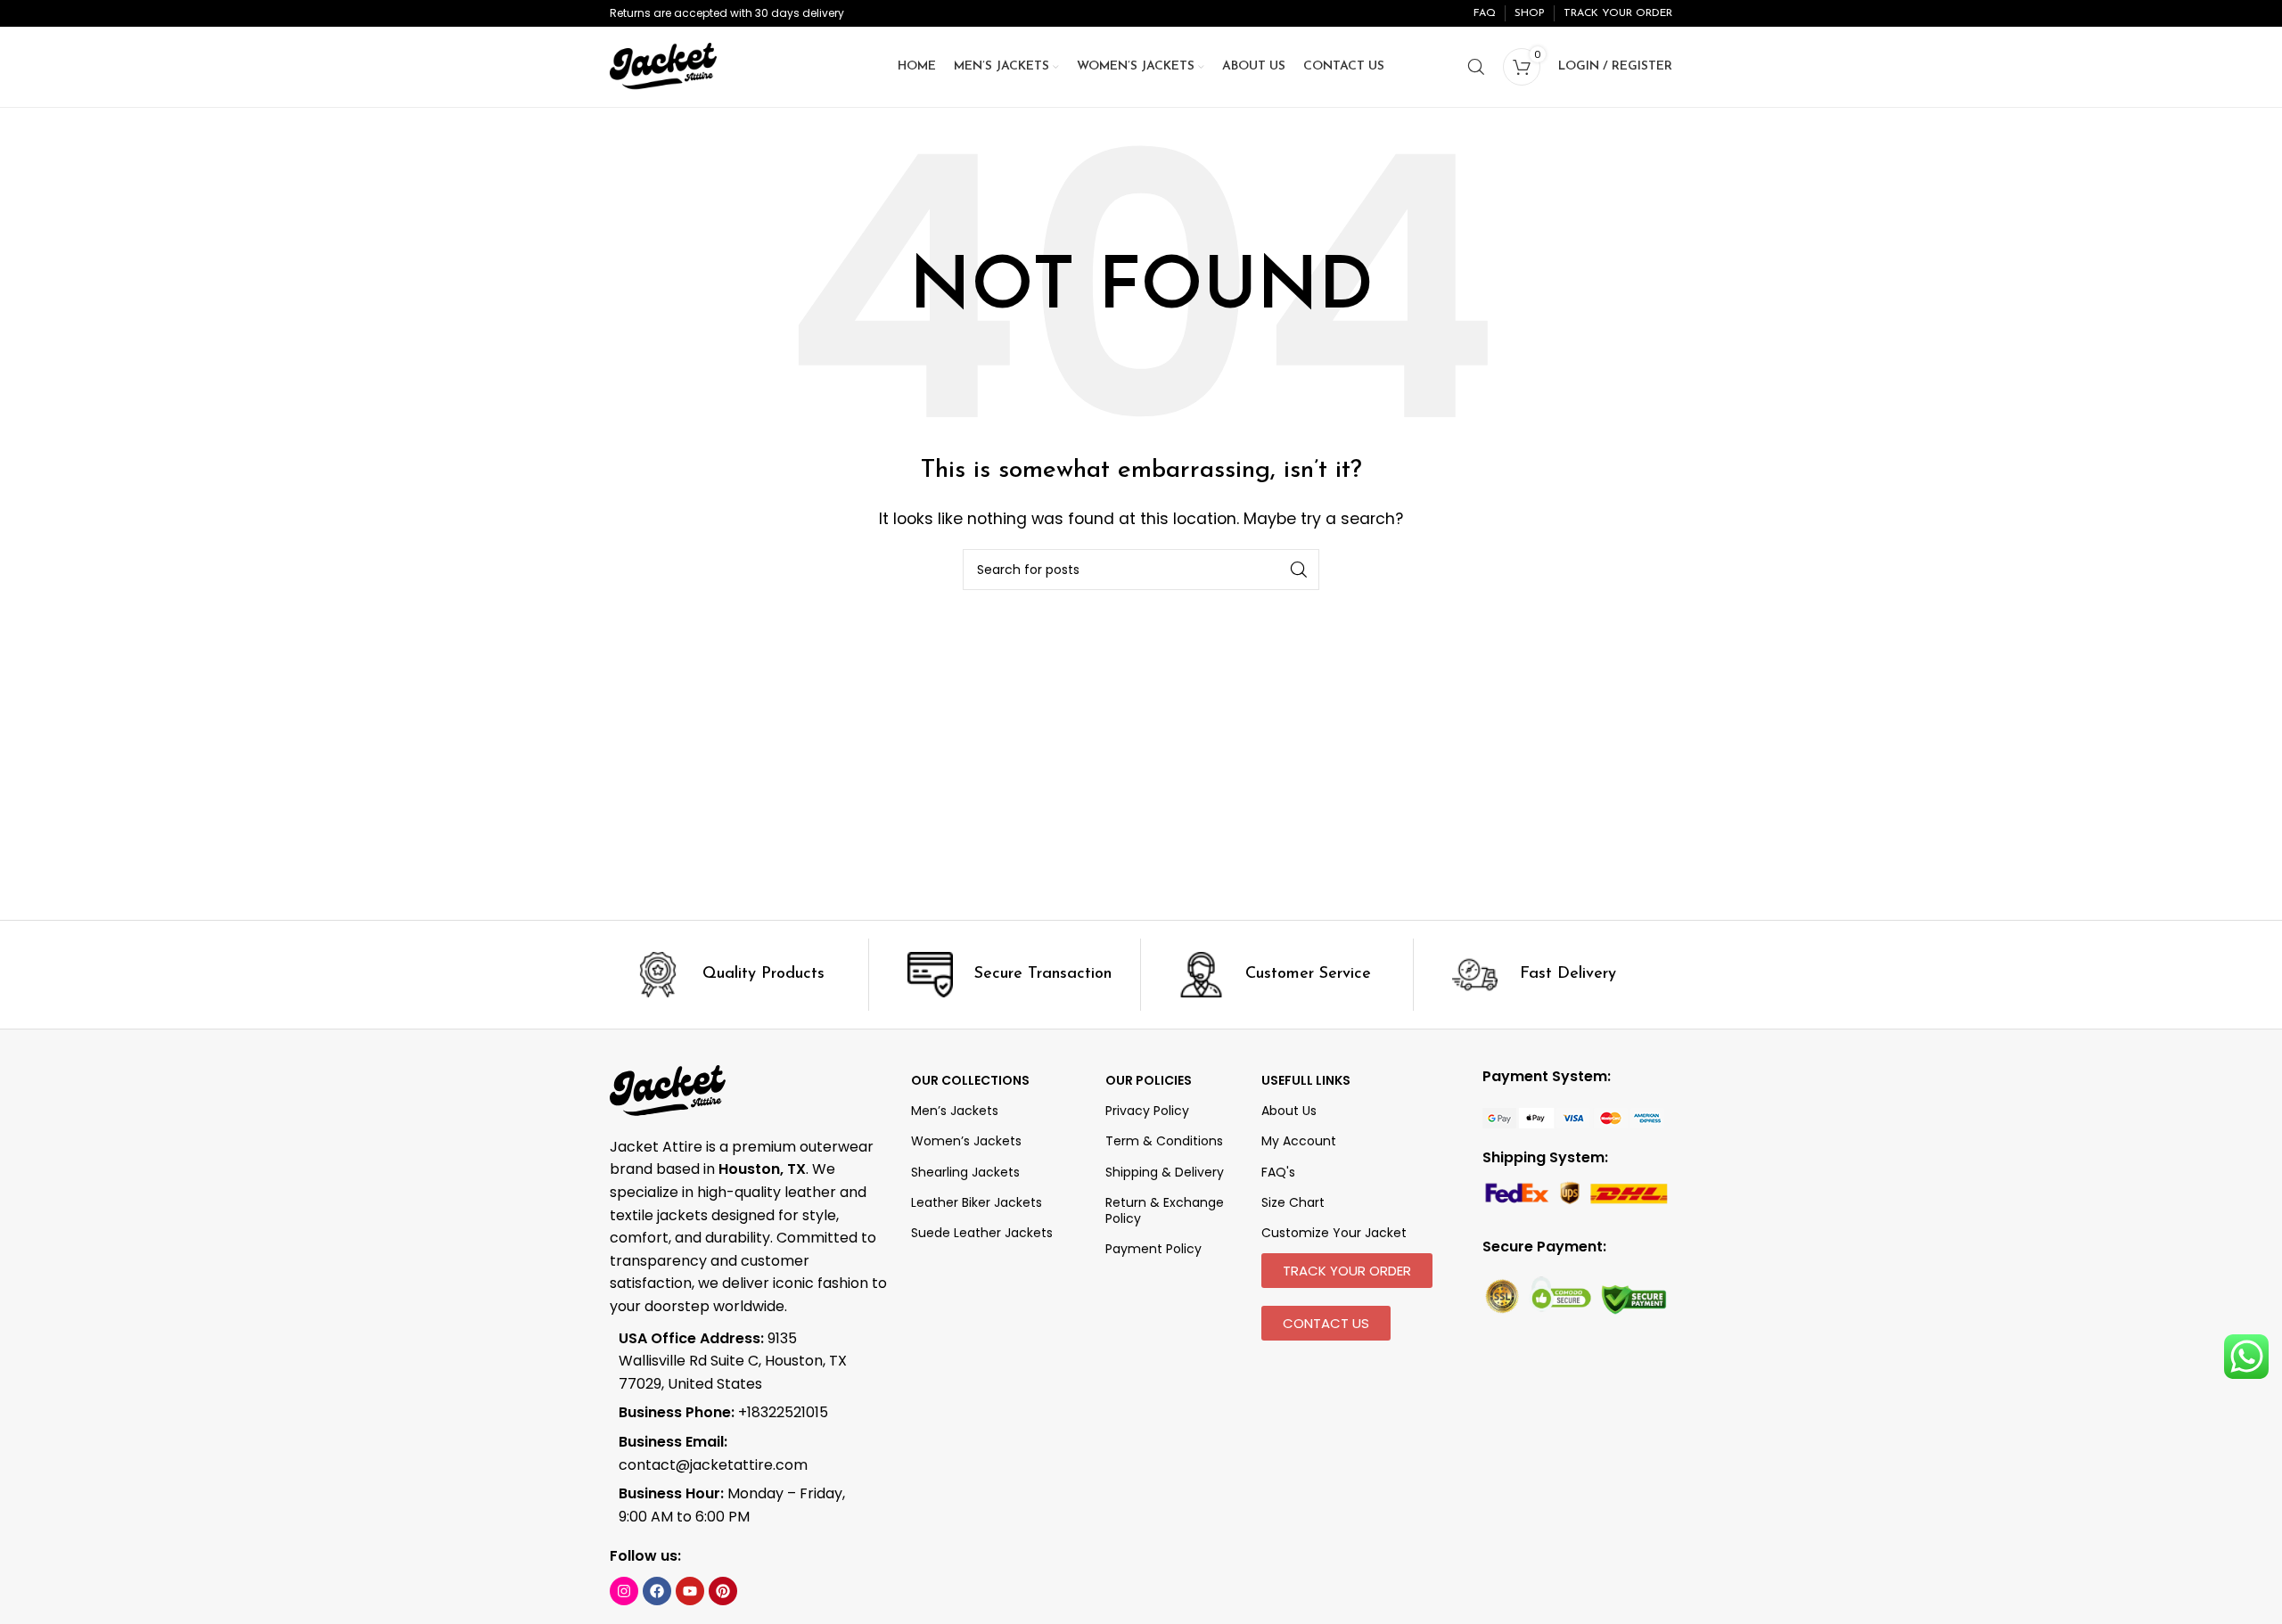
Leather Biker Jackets (977, 1202)
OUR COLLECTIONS (970, 1080)
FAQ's (1278, 1172)
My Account (1299, 1141)
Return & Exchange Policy (1165, 1210)
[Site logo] (663, 66)
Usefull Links (1306, 1080)
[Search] (1476, 67)
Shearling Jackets (965, 1172)
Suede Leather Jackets (982, 1233)
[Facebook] (657, 1591)
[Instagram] (624, 1591)
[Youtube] (690, 1591)
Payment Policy (1153, 1249)
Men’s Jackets (955, 1111)
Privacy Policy (1147, 1111)
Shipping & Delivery (1165, 1172)
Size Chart (1293, 1202)
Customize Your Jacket (1334, 1233)
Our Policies (1149, 1080)
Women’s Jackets (966, 1141)
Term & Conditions (1164, 1141)
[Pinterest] (723, 1591)
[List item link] (736, 1413)
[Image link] (1573, 1117)
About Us (1289, 1111)
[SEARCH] (1299, 570)
